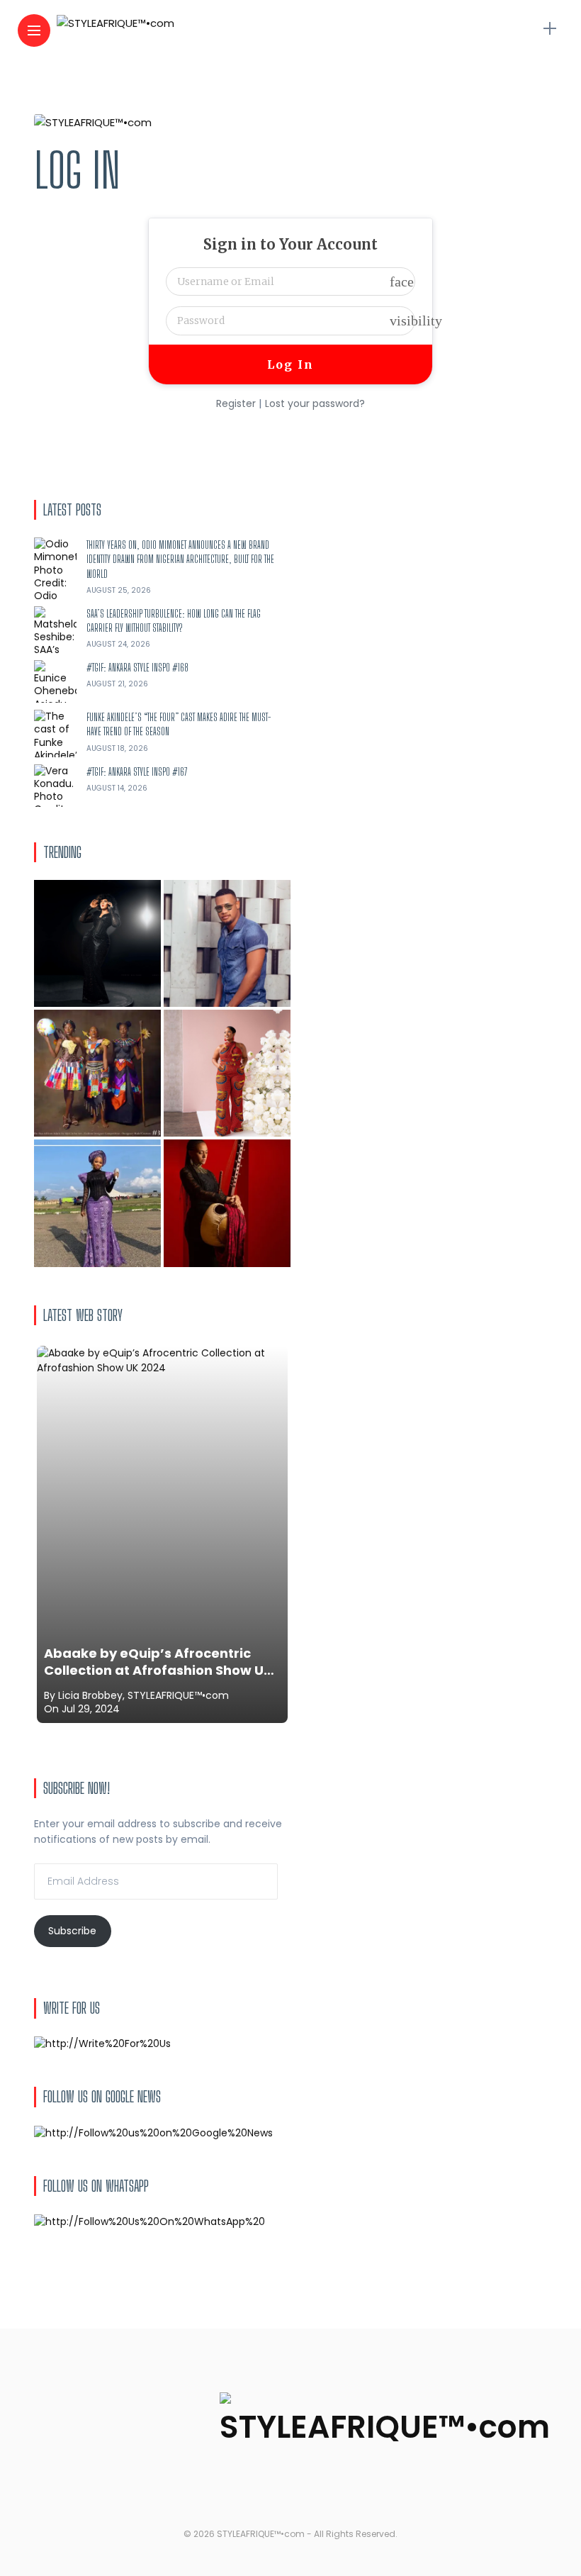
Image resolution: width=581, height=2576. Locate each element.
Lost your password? (315, 403)
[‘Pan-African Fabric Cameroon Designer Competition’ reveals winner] (97, 1073)
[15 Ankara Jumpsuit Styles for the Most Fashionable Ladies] (227, 1073)
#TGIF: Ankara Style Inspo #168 (137, 668)
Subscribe (72, 1931)
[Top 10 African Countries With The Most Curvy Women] (97, 943)
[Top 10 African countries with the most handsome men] (227, 943)
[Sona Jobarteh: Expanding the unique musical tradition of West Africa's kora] (227, 1203)
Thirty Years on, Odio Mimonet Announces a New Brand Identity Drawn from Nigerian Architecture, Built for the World (180, 559)
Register (236, 403)
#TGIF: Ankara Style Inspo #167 (137, 772)
